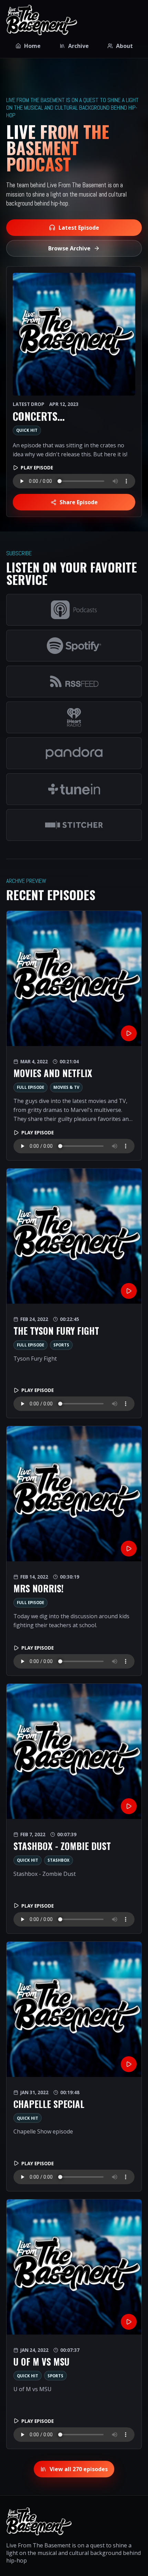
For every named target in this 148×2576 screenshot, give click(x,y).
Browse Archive (69, 248)
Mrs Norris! (39, 1588)
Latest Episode (79, 228)
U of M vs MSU (41, 2362)
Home (32, 46)
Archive (78, 46)
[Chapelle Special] (74, 2009)
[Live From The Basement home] (42, 20)
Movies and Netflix (53, 1073)
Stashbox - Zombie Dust (62, 1846)
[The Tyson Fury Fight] (74, 1236)
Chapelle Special (49, 2104)
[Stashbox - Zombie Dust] (74, 1751)
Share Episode (79, 502)
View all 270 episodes (79, 2469)
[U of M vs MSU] (74, 2267)
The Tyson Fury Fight (56, 1331)
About (124, 46)
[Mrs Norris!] (74, 1494)
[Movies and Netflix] (74, 978)
